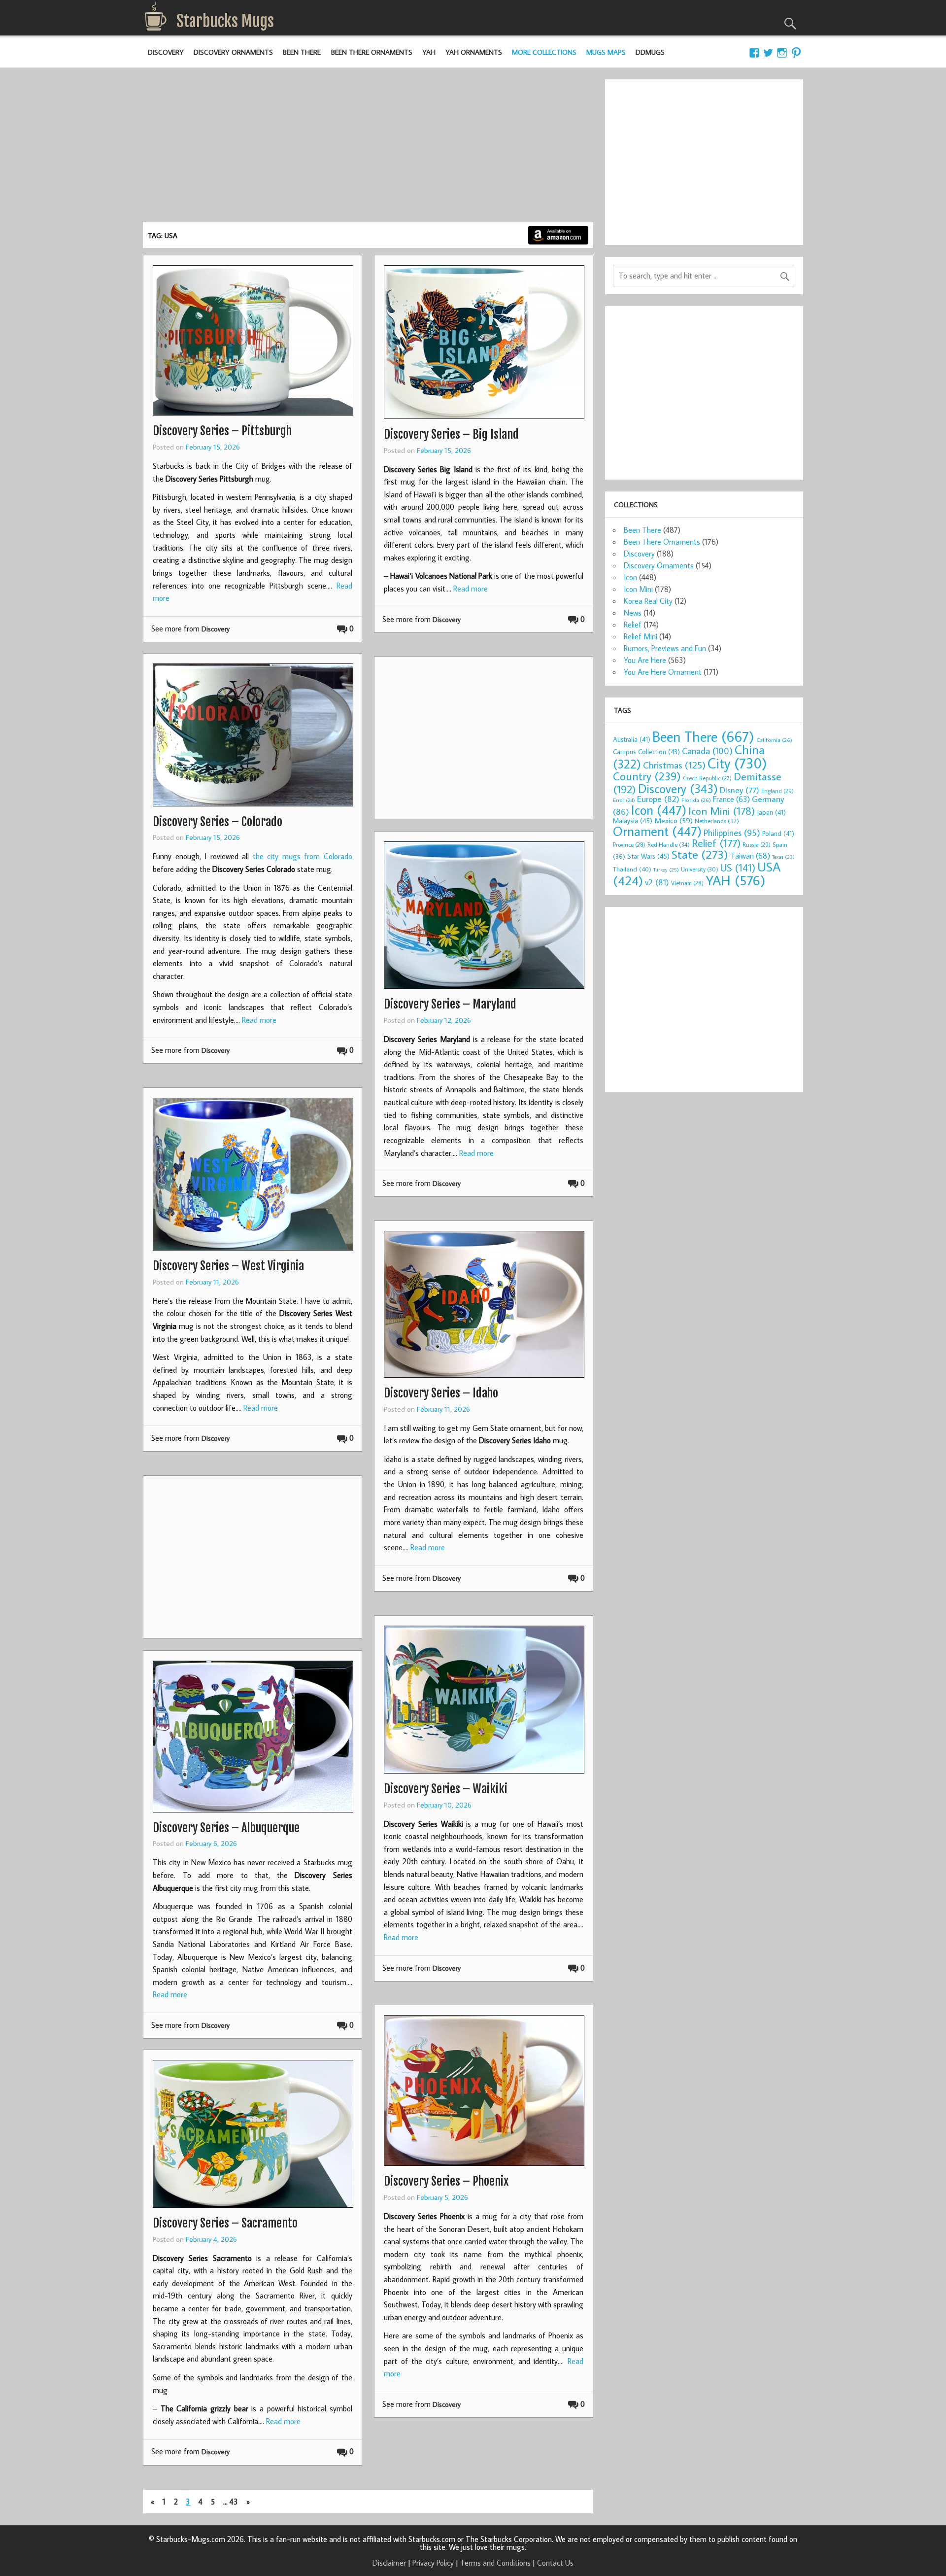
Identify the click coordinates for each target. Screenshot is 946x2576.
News (633, 613)
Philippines (732, 833)
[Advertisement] (368, 148)
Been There (302, 52)
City (737, 763)
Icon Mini (638, 589)
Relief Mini (641, 636)
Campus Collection (646, 752)
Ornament (657, 831)
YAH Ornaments (474, 52)
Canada (707, 751)
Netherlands (717, 821)
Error (624, 800)
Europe (658, 799)
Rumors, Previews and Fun (665, 648)
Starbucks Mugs (225, 21)
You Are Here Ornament (663, 672)
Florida (696, 800)
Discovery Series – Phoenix (446, 2181)
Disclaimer (389, 2563)
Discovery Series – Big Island (451, 434)
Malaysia (633, 820)
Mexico (674, 820)
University (700, 869)
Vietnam (687, 883)
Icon (630, 577)
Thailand (632, 869)
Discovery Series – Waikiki (446, 1789)
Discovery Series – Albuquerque (226, 1828)
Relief (633, 625)
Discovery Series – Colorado (218, 822)
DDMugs (650, 52)
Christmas (674, 765)
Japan (771, 812)
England (777, 791)
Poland (778, 834)
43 (234, 2502)
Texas (783, 857)
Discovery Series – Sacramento (225, 2223)
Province (629, 845)
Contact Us (555, 2563)
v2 (657, 882)
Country (647, 776)
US (738, 868)
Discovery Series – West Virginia (228, 1266)
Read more (471, 589)
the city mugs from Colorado (303, 856)
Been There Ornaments (372, 52)
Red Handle (669, 844)
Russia (757, 845)
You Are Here (645, 660)
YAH (429, 52)
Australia (632, 739)
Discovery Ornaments (233, 52)
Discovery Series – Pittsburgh (222, 431)
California (774, 740)
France (731, 799)
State (700, 854)
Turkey (666, 870)
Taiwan (750, 855)
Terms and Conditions (495, 2563)
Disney (740, 790)
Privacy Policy (433, 2563)
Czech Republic (707, 778)
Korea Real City (648, 601)
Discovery (166, 52)
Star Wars (648, 856)
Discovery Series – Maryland (450, 1004)
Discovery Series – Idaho (441, 1393)
